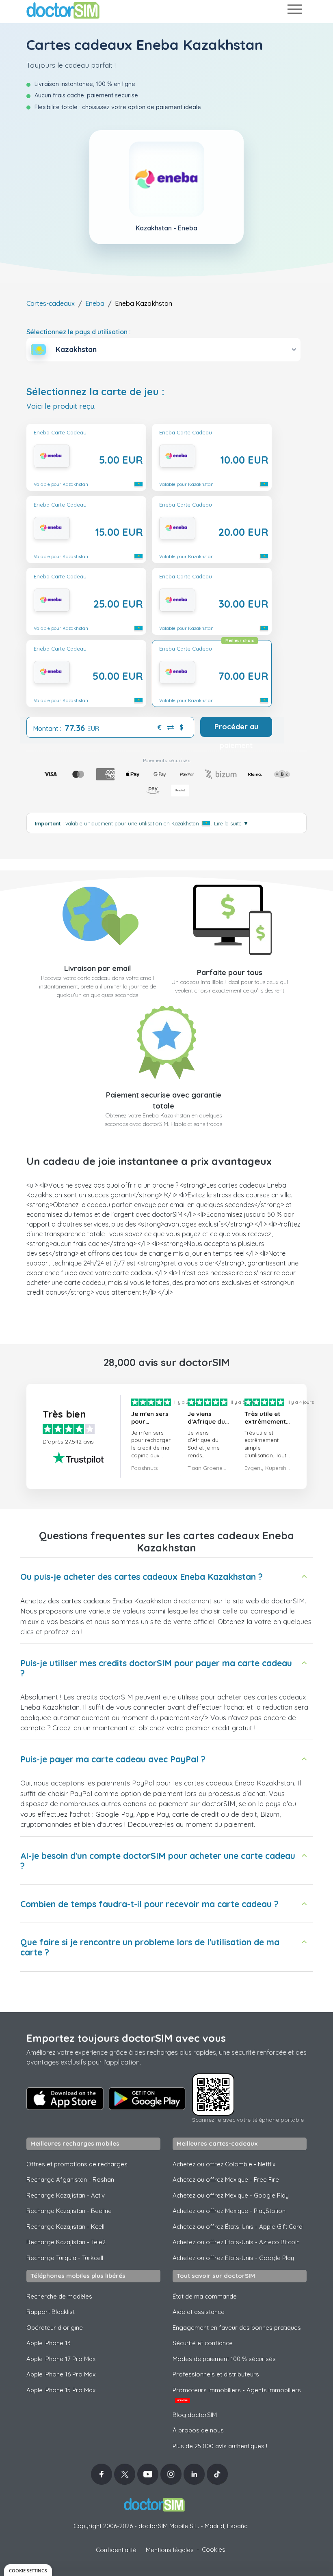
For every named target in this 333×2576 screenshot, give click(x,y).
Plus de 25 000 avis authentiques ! (220, 2446)
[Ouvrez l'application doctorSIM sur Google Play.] (147, 2099)
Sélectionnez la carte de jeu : (95, 392)
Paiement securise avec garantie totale (164, 1100)
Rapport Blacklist (51, 2312)
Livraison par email (98, 968)
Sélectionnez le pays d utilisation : (79, 332)
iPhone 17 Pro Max (61, 2359)
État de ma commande (205, 2296)
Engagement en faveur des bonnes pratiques (237, 2328)
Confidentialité (116, 2550)
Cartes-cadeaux (51, 303)
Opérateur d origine (55, 2328)
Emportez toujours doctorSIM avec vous (126, 2038)
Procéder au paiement (236, 729)
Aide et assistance (199, 2312)
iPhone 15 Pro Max (61, 2390)
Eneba (95, 303)
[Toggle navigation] (294, 11)
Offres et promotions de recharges (77, 2164)
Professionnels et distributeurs (216, 2374)
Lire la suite (231, 823)
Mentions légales (170, 2550)
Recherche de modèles (59, 2296)
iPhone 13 (49, 2343)
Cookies (214, 2549)
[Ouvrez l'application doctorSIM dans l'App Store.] (65, 2099)
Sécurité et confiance (203, 2343)
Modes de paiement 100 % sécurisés (224, 2359)
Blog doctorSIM (195, 2415)
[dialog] (28, 2570)
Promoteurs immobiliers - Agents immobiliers (237, 2394)
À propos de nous (198, 2430)
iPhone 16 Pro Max (61, 2374)
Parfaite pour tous (230, 972)
